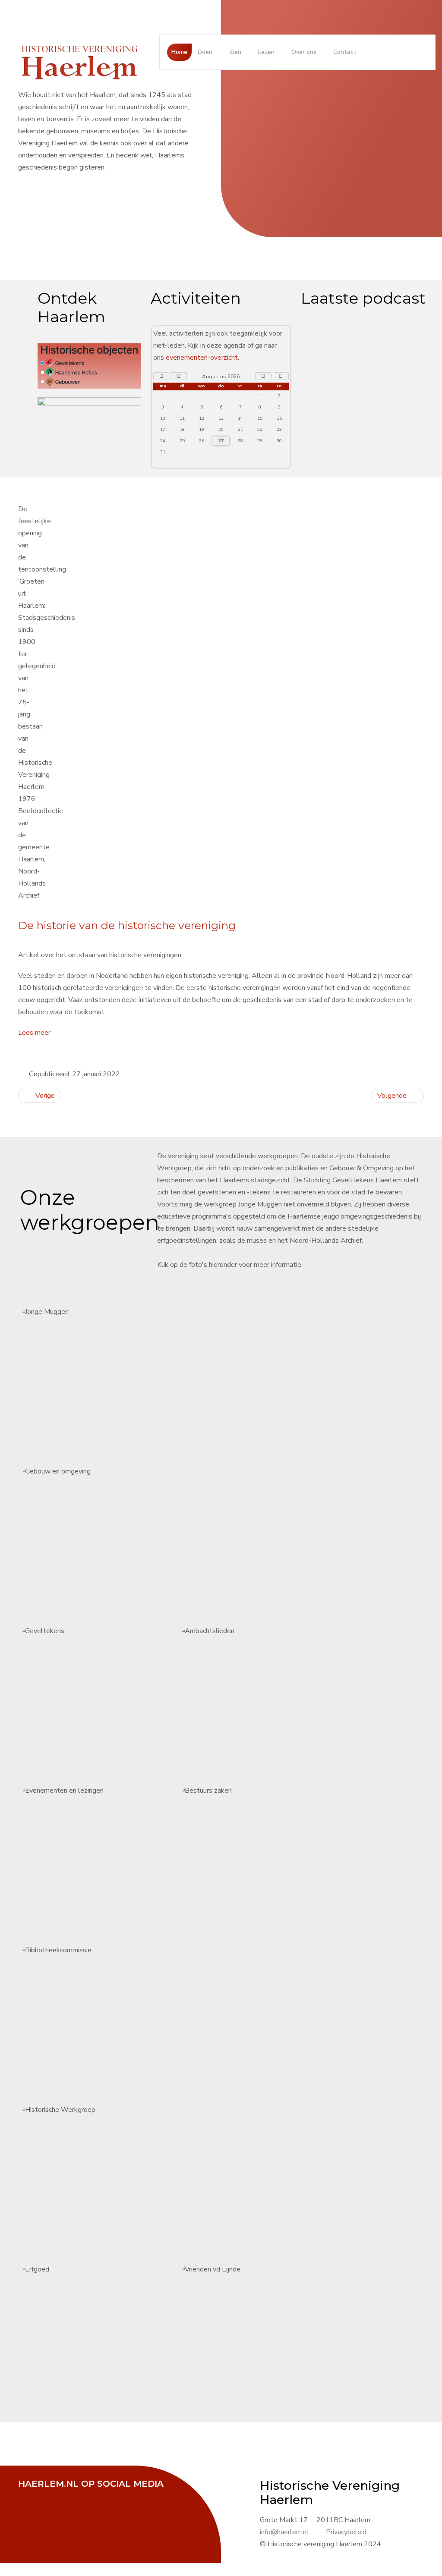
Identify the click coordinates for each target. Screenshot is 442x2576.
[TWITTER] (51, 2496)
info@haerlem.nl (284, 2532)
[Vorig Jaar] (161, 376)
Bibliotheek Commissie (108, 2019)
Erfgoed (108, 2338)
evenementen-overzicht (202, 358)
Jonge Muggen (108, 1381)
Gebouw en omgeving (188, 1540)
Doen (205, 52)
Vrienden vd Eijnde (268, 2338)
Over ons (304, 52)
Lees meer (34, 1033)
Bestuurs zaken (268, 1860)
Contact (345, 52)
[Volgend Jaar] (281, 376)
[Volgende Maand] (263, 376)
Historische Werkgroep (188, 2179)
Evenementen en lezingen (107, 1860)
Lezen (266, 52)
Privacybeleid (346, 2532)
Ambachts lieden (268, 1700)
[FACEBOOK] (29, 2496)
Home (179, 52)
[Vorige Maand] (179, 376)
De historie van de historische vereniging (127, 925)
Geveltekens (108, 1700)
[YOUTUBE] (72, 2496)
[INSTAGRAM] (94, 2496)
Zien (235, 52)
